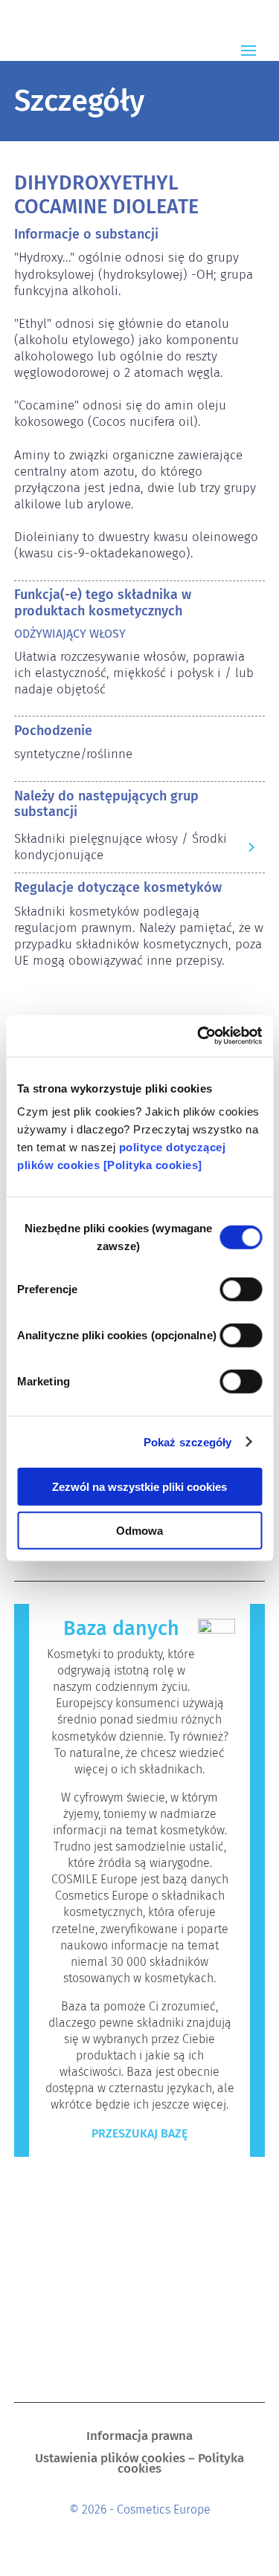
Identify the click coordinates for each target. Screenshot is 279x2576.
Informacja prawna (139, 2437)
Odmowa (139, 1530)
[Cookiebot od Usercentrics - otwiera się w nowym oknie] (199, 1036)
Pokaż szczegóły (188, 1441)
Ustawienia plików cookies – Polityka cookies (139, 2465)
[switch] (241, 1289)
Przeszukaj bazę (139, 2133)
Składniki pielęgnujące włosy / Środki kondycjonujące (121, 847)
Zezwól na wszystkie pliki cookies (139, 1487)
